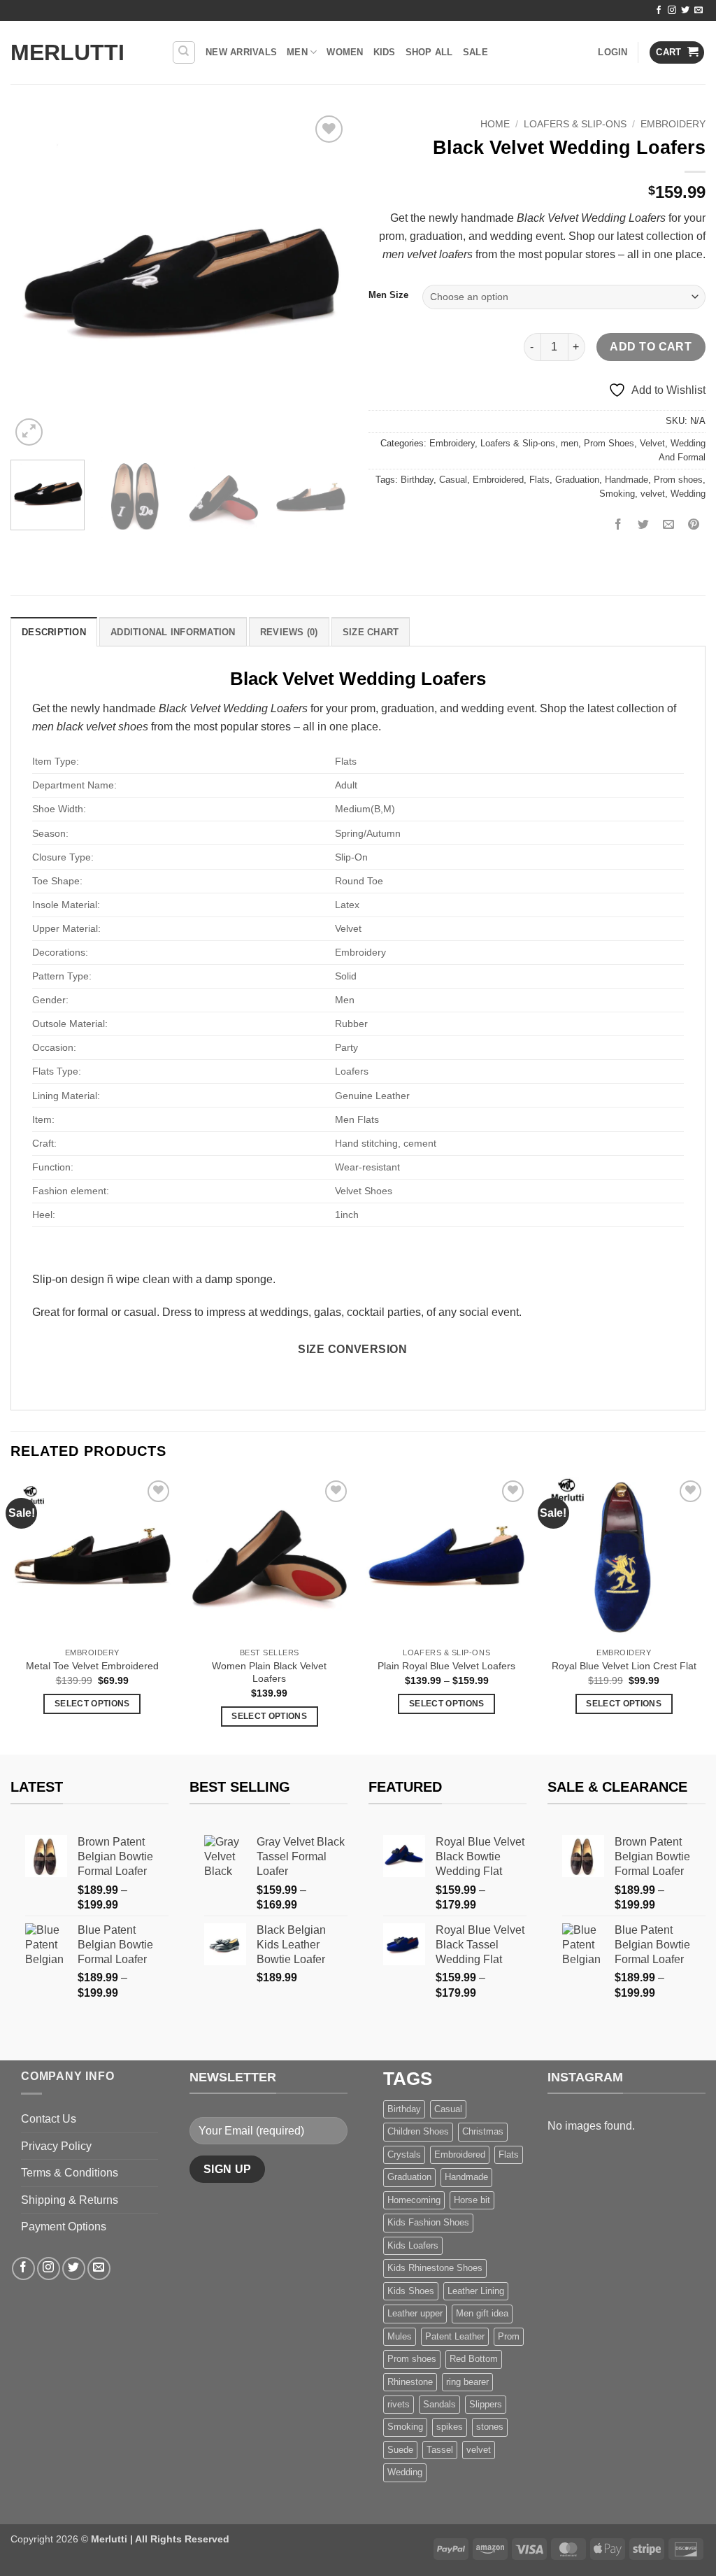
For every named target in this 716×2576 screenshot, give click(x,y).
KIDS (385, 52)
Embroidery (673, 124)
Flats (539, 480)
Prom (509, 2336)
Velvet (652, 443)
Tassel (440, 2450)
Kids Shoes (411, 2291)
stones (490, 2427)
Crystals (404, 2154)
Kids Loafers (413, 2245)
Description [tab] (54, 632)
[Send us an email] (699, 10)
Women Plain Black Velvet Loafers (269, 1672)
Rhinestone (410, 2382)
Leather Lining (476, 2291)
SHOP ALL (429, 52)
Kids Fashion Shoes (428, 2222)
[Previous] (35, 281)
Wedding (688, 494)
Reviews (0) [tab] (289, 632)
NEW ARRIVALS (241, 52)
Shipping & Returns (70, 2200)
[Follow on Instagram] (672, 10)
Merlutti (67, 52)
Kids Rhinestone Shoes (435, 2268)
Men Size (388, 295)
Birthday (417, 480)
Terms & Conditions (70, 2173)
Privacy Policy (56, 2146)
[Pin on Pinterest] (694, 525)
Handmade (626, 480)
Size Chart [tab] (371, 632)
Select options (92, 1704)
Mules (400, 2336)
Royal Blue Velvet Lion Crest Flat (624, 1666)
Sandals (439, 2404)
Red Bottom (474, 2359)
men (570, 443)
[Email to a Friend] (669, 525)
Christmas (483, 2131)
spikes (450, 2427)
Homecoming (414, 2200)
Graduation (577, 480)
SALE (475, 52)
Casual (453, 480)
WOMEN (345, 52)
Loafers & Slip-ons (575, 124)
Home (495, 124)
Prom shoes (678, 480)
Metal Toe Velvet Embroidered (92, 1666)
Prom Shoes (609, 443)
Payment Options (64, 2227)
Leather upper (415, 2313)
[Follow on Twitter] (685, 10)
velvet (653, 494)
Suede (400, 2450)
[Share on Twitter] (644, 525)
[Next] (323, 281)
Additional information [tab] (173, 632)
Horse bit (472, 2200)
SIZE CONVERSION (352, 1349)
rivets (399, 2404)
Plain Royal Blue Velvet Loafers (446, 1666)
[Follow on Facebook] (659, 10)
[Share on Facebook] (618, 525)
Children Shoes (418, 2131)
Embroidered (498, 480)
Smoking (617, 494)
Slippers (486, 2404)
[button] (613, 52)
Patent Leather (455, 2336)
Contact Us (49, 2119)
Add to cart (651, 347)
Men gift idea (482, 2313)
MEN (297, 52)
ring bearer (467, 2382)
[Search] (184, 52)
